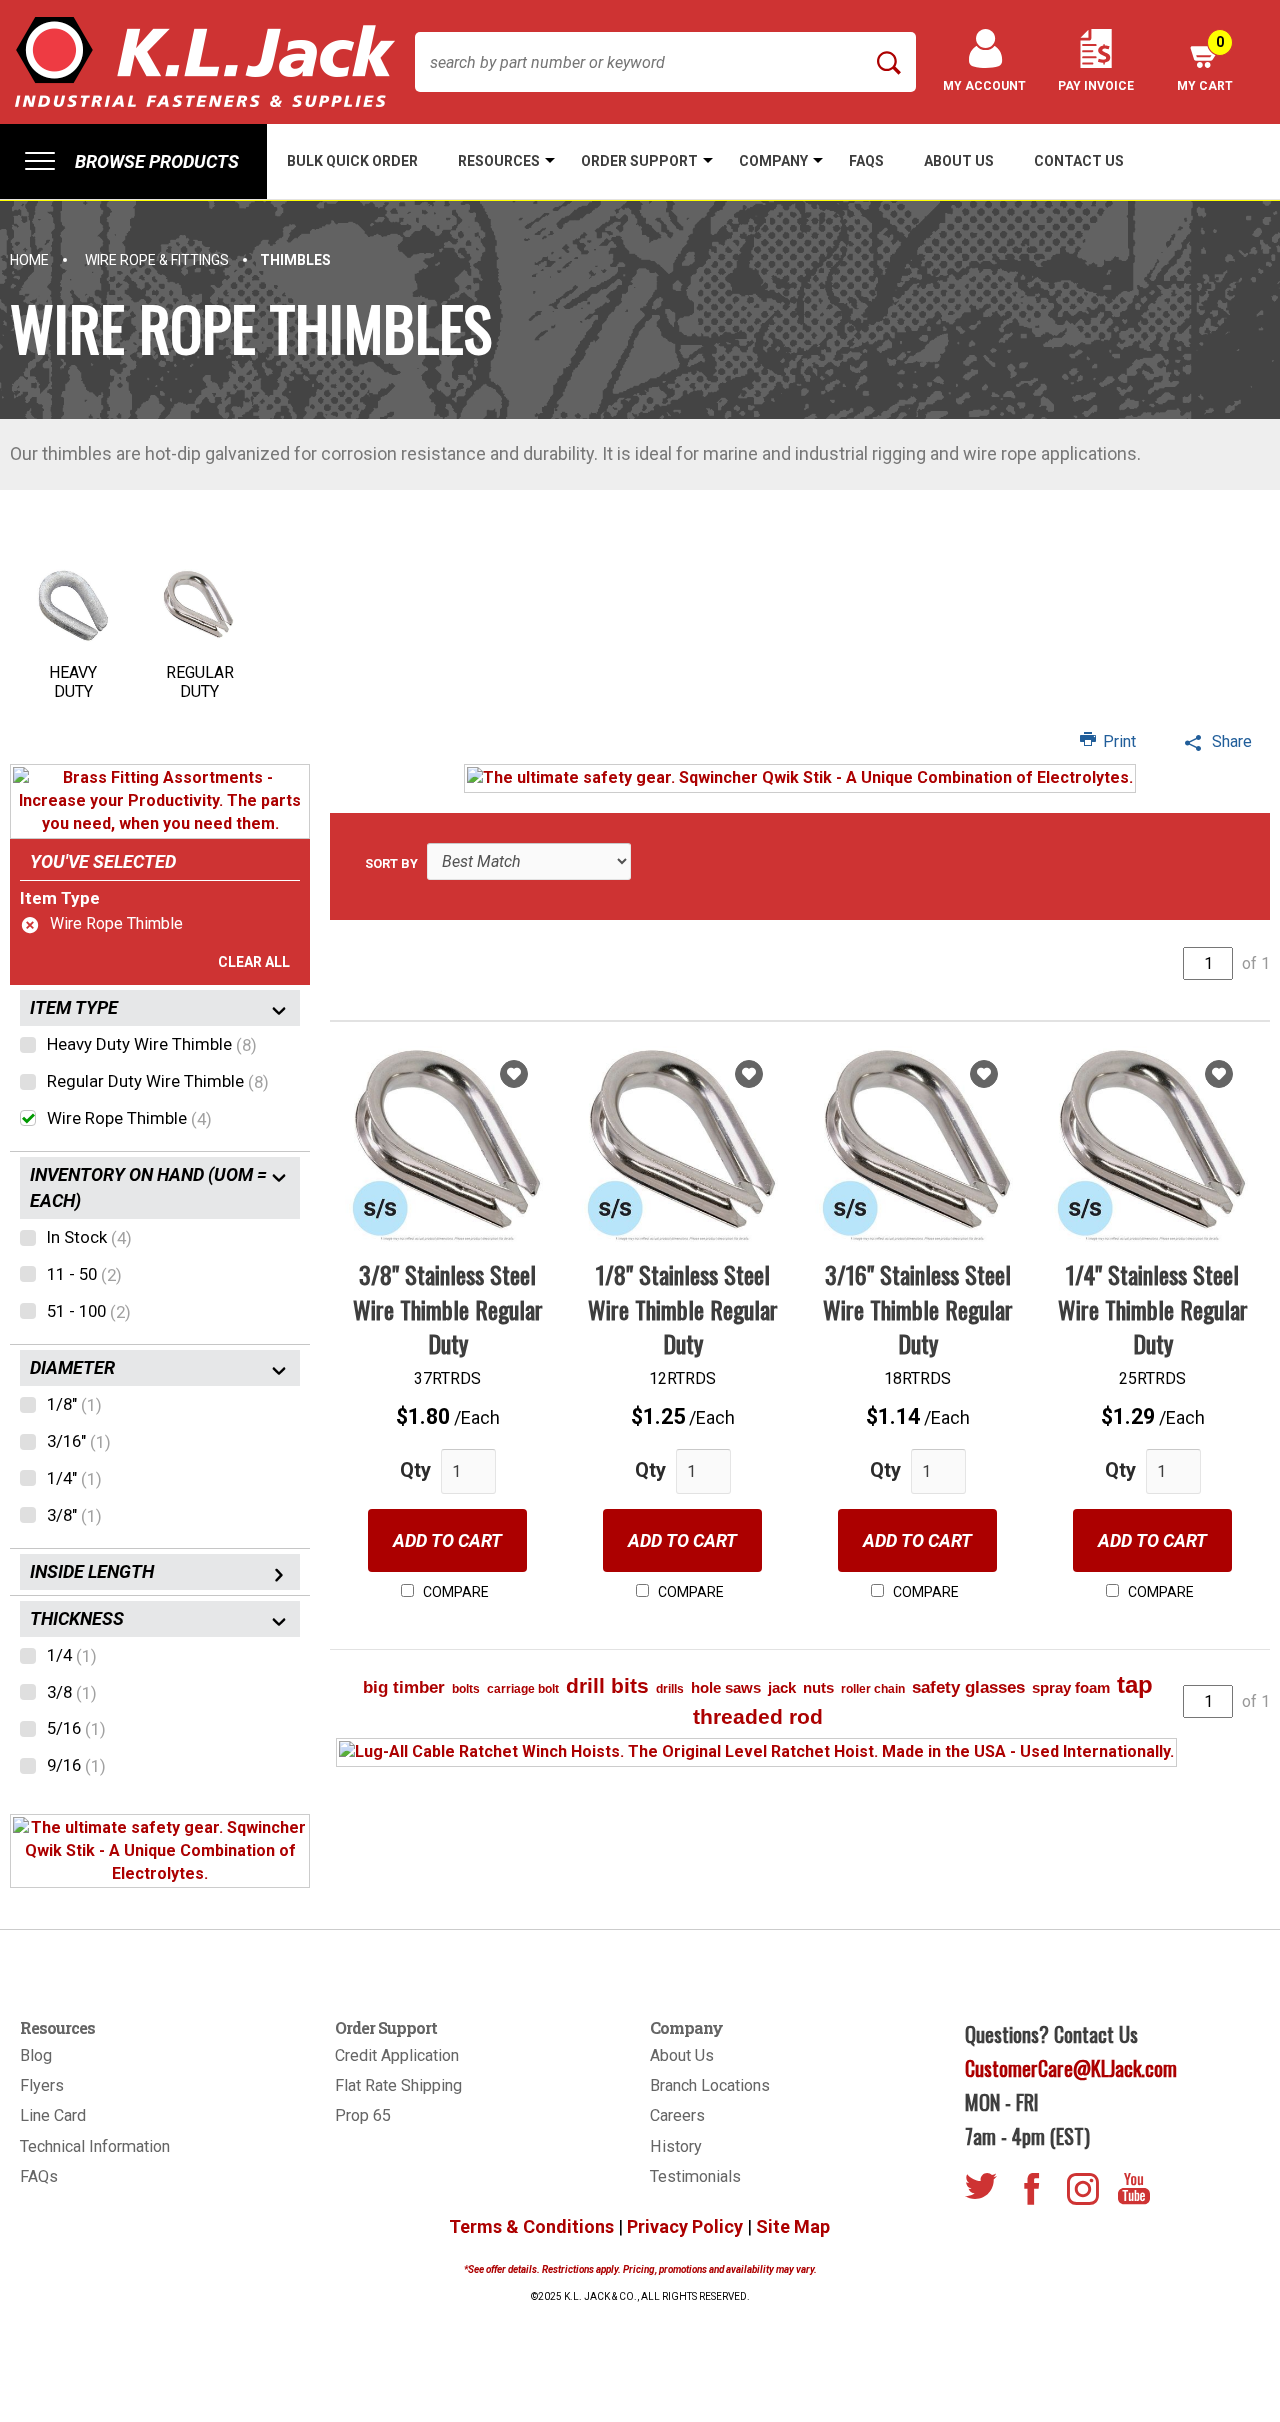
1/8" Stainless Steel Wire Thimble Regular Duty (683, 1308)
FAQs (39, 2176)
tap (1135, 1684)
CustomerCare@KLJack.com (1071, 2068)
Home (29, 260)
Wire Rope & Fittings (157, 260)
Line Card (53, 2115)
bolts (466, 1689)
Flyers (42, 2085)
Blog (36, 2055)
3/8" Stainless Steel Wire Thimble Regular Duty (448, 1308)
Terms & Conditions (531, 2226)
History (676, 2146)
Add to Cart (447, 1540)
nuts (818, 1687)
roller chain (873, 1689)
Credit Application (397, 2055)
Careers (677, 2115)
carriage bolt (523, 1689)
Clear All (254, 962)
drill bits (607, 1685)
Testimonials (695, 2176)
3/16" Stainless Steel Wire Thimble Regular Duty (918, 1308)
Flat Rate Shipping (398, 2085)
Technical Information (95, 2146)
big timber (404, 1687)
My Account (984, 86)
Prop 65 (363, 2115)
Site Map (793, 2226)
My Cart (1205, 63)
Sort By (391, 863)
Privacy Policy (685, 2226)
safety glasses (968, 1687)
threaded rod (758, 1716)
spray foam (1071, 1687)
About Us (682, 2055)
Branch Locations (710, 2085)
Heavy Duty (73, 682)
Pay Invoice (1096, 86)
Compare (454, 1592)
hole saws (726, 1687)
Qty (415, 1470)
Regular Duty (200, 682)
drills (670, 1689)
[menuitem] (133, 161)
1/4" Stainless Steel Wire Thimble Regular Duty (1153, 1308)
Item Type (60, 898)
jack (782, 1687)
